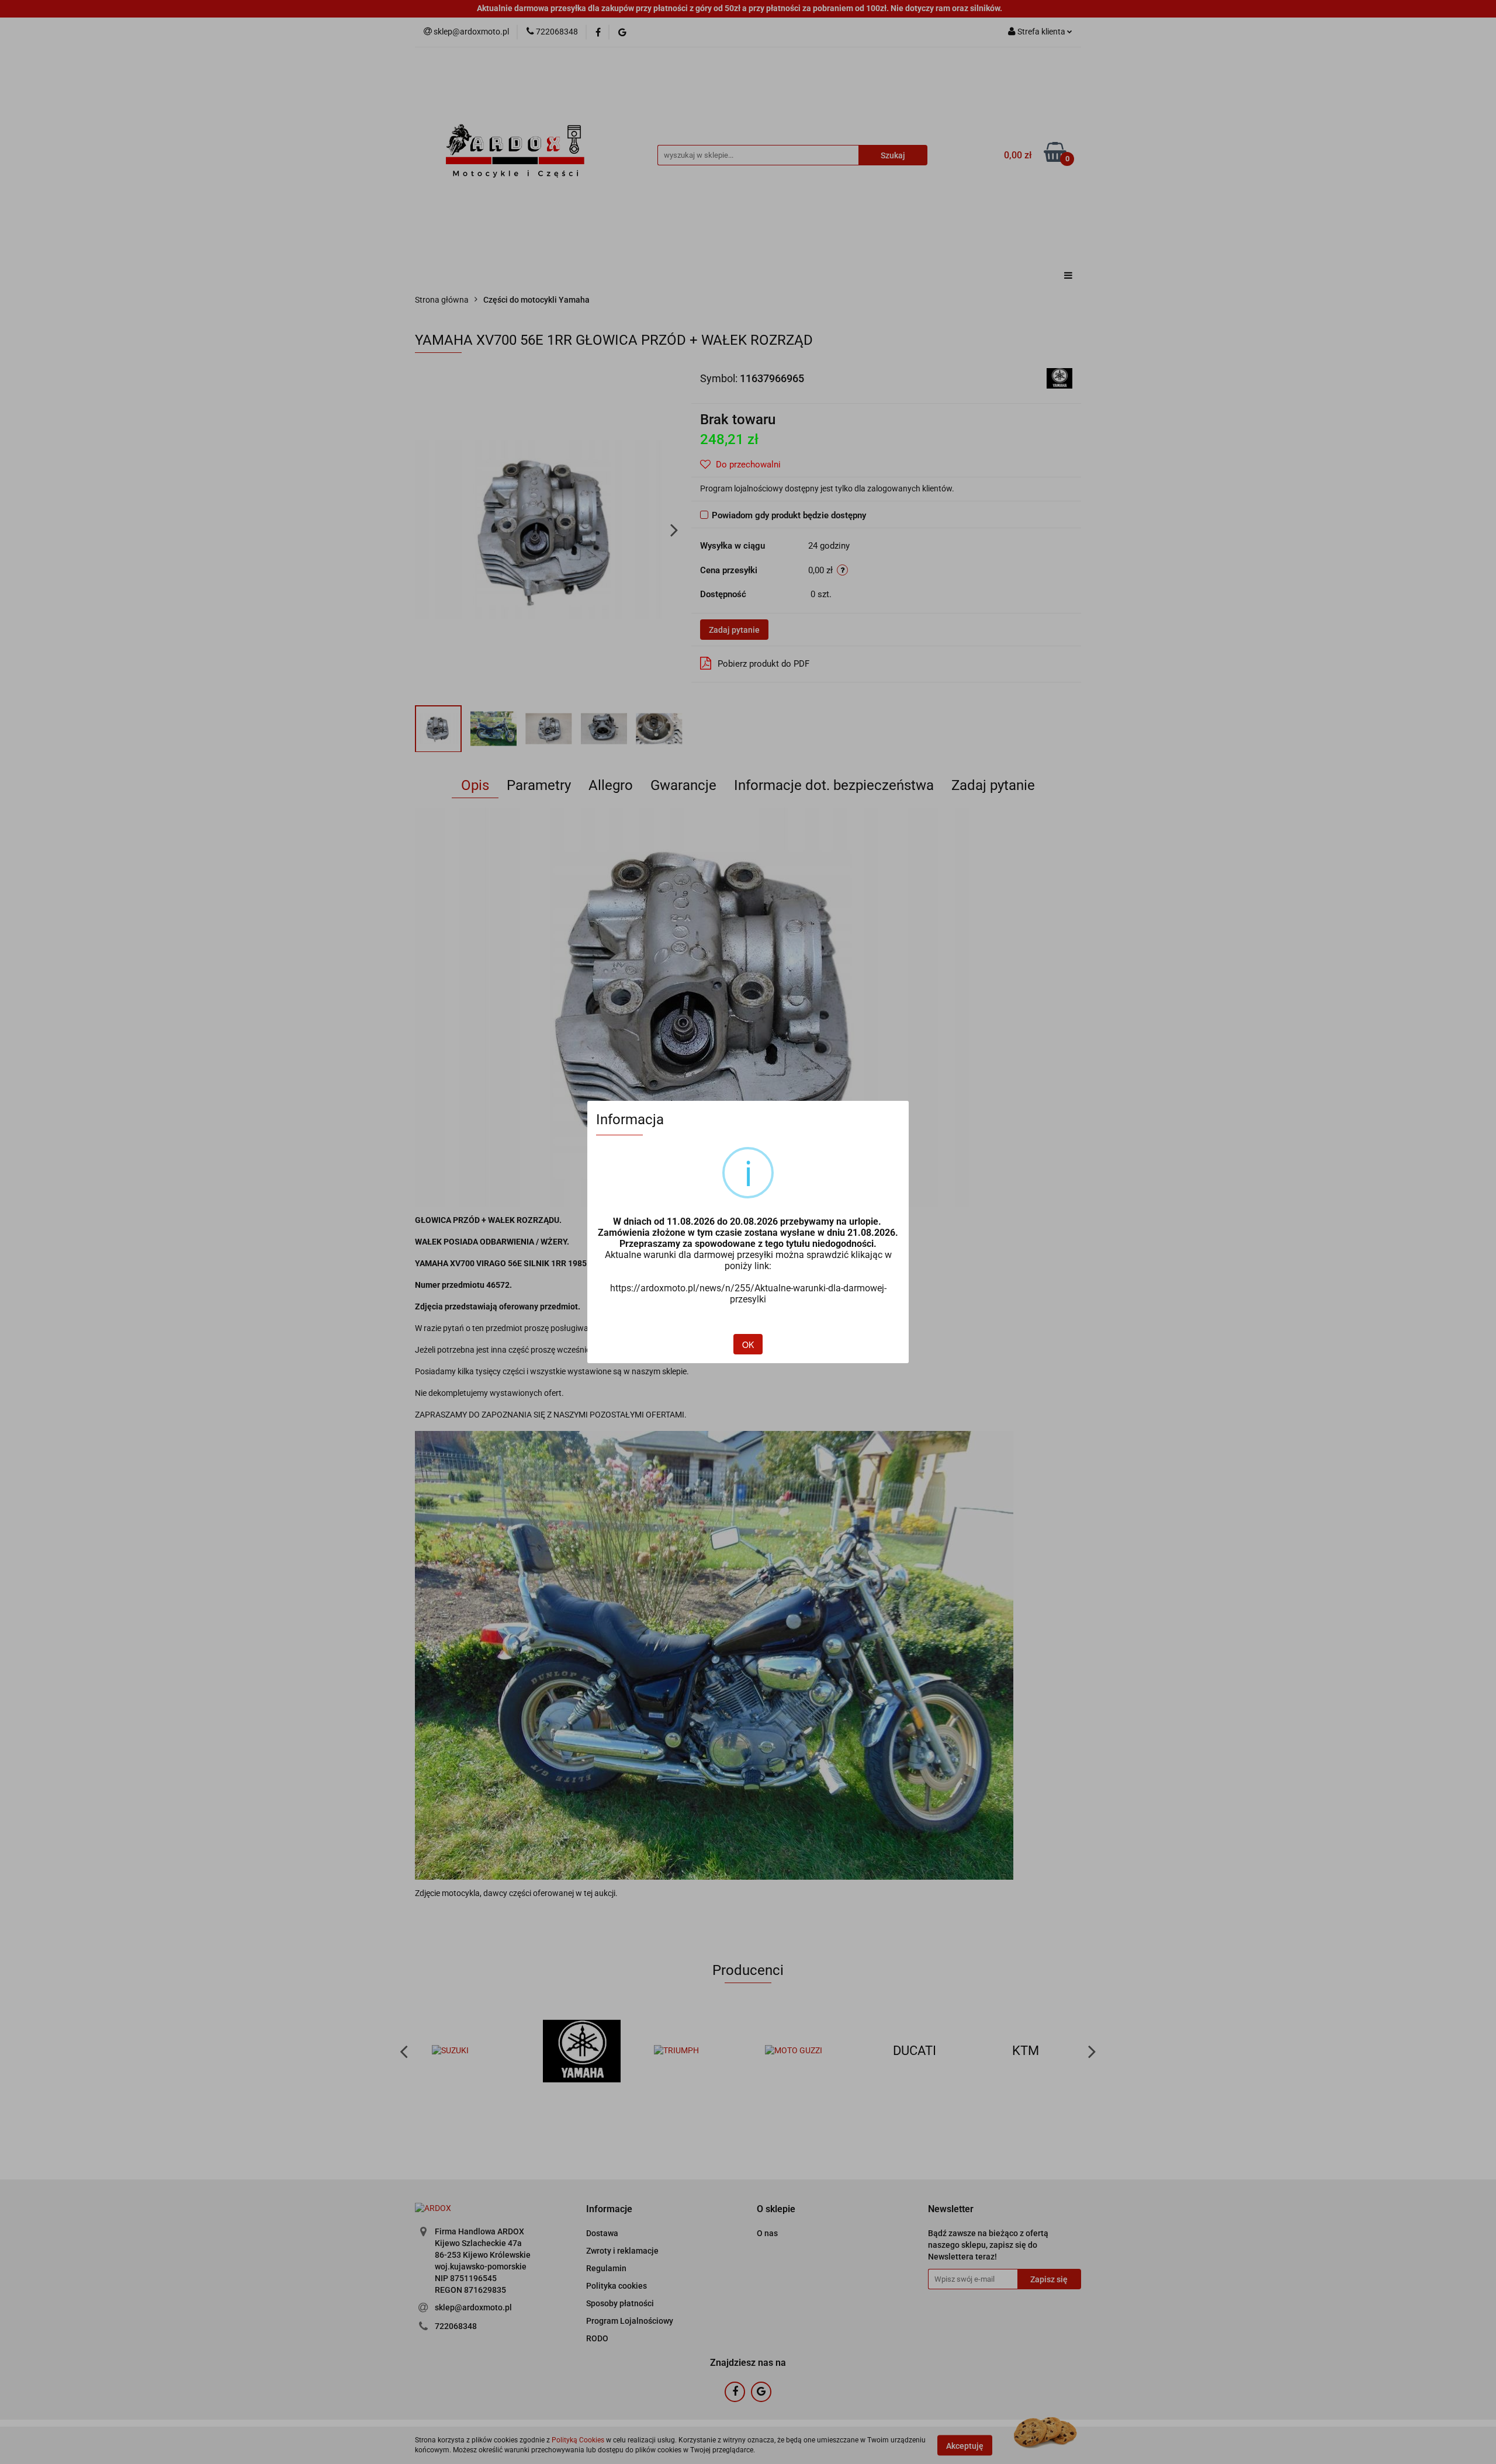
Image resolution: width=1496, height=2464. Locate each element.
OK (748, 1344)
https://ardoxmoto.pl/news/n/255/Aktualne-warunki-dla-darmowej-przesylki (748, 1294)
